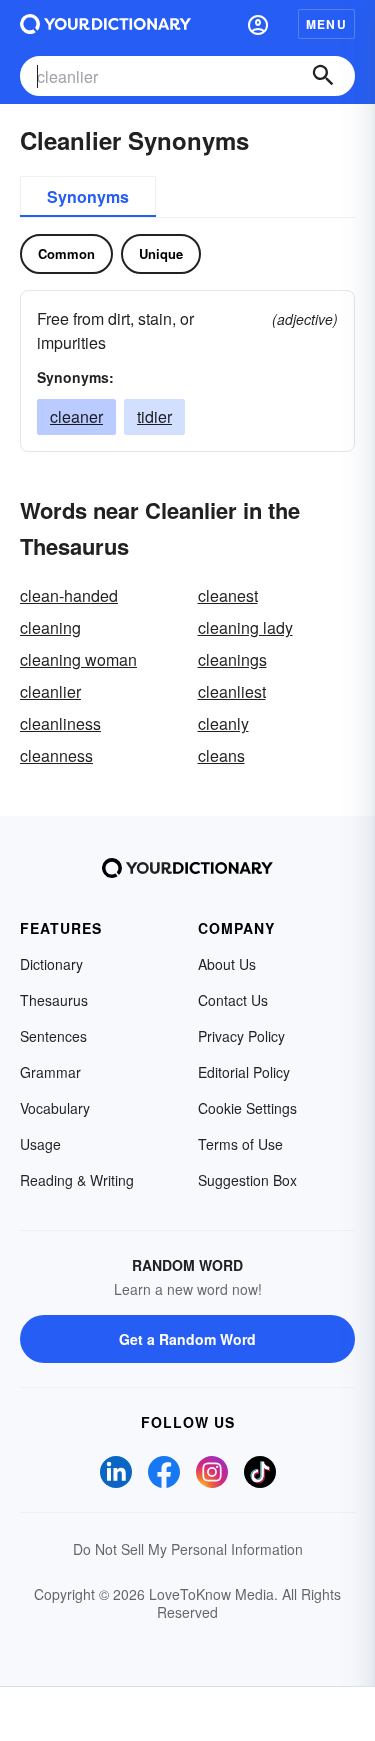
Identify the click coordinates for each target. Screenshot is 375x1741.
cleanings (232, 659)
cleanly (223, 723)
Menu (326, 24)
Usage (40, 1144)
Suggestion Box (247, 1180)
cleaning (50, 627)
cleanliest (232, 691)
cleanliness (60, 723)
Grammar (50, 1072)
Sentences (53, 1036)
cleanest (228, 595)
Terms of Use (240, 1144)
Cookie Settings (247, 1108)
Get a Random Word (187, 1339)
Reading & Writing (77, 1180)
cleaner (76, 416)
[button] (258, 24)
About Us (227, 964)
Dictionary (51, 964)
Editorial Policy (244, 1072)
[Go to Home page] (105, 24)
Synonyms (88, 196)
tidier (154, 416)
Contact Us (233, 1000)
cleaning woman (78, 659)
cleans (221, 755)
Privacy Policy (241, 1036)
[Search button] (323, 76)
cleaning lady (245, 627)
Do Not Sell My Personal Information (188, 1549)
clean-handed (69, 595)
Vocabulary (55, 1108)
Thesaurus (54, 1000)
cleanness (56, 755)
